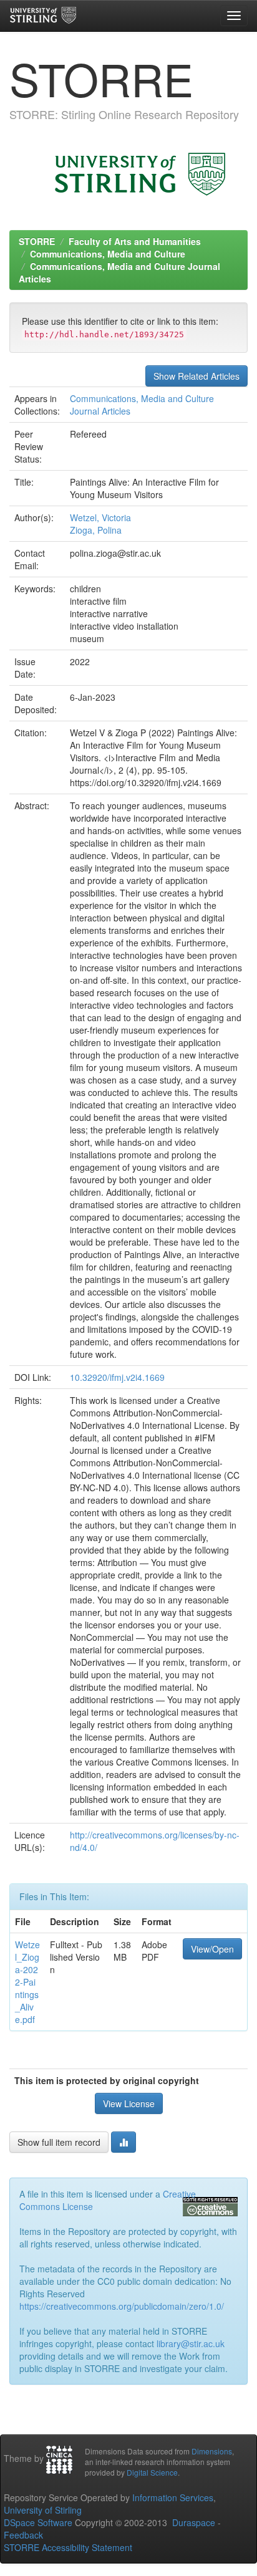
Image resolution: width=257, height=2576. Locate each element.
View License (129, 2103)
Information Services (173, 2497)
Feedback (23, 2535)
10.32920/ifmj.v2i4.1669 (117, 1377)
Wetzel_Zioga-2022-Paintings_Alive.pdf (27, 1982)
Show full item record (59, 2142)
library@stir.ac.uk (191, 2343)
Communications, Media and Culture (108, 254)
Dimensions (212, 2451)
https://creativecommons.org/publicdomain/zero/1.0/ (122, 2306)
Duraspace (194, 2522)
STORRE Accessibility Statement (68, 2547)
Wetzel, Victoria (100, 517)
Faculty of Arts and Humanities (135, 241)
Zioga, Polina (96, 530)
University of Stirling (43, 2510)
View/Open (212, 1949)
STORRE (37, 241)
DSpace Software (38, 2522)
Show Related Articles (196, 376)
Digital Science (152, 2472)
